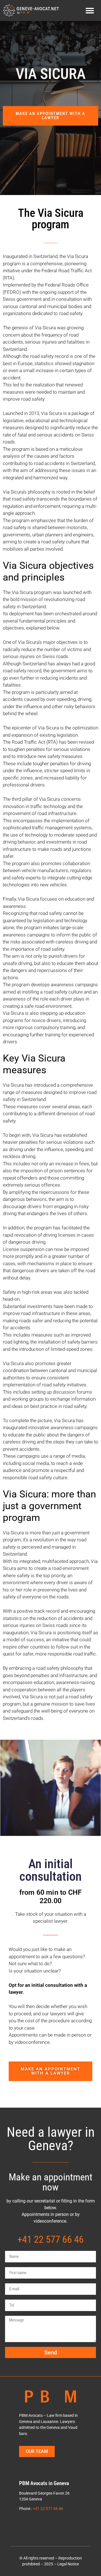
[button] (90, 11)
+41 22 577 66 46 (50, 2239)
